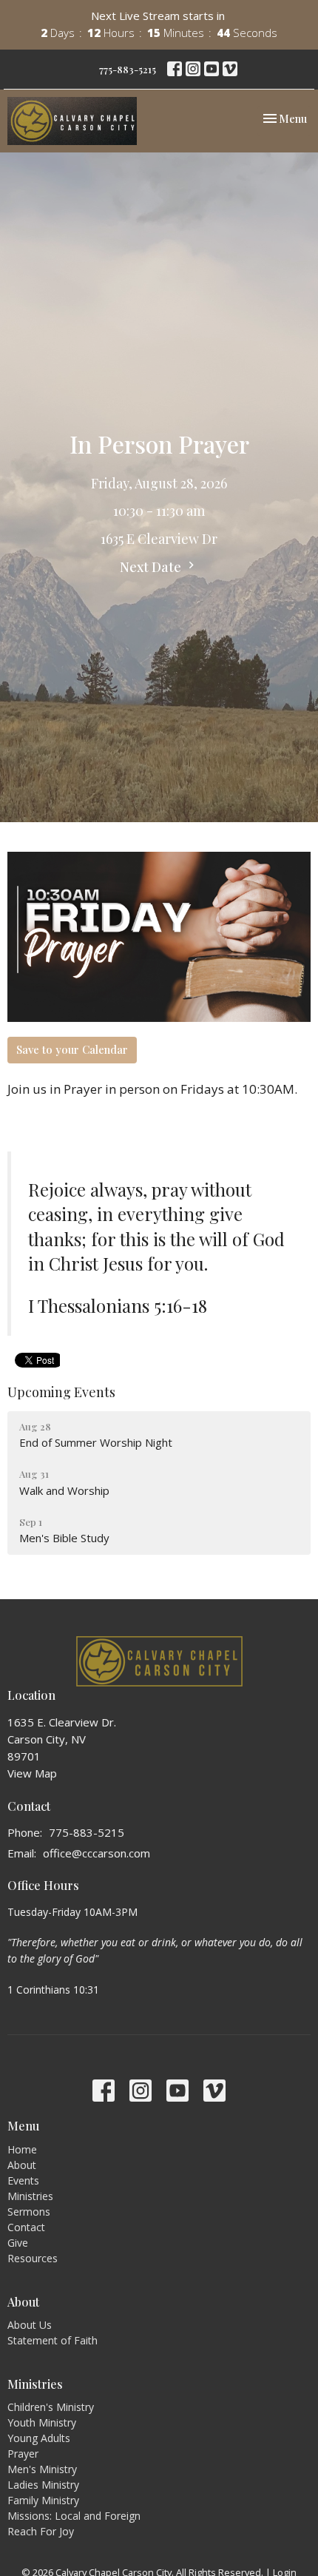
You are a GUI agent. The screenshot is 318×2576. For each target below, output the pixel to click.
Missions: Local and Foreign (74, 2516)
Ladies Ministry (43, 2485)
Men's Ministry (42, 2469)
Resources (33, 2258)
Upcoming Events (61, 1392)
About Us (30, 2325)
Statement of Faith (53, 2340)
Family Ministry (43, 2500)
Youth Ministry (42, 2422)
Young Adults (39, 2438)
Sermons (29, 2212)
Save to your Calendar (72, 1049)
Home (22, 2149)
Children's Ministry (51, 2407)
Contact (26, 2227)
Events (23, 2180)
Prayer (23, 2454)
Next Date (152, 567)
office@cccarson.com (97, 1853)
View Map (32, 1773)
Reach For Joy (41, 2531)
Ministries (30, 2196)
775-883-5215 (128, 69)
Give (18, 2243)
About (22, 2165)
